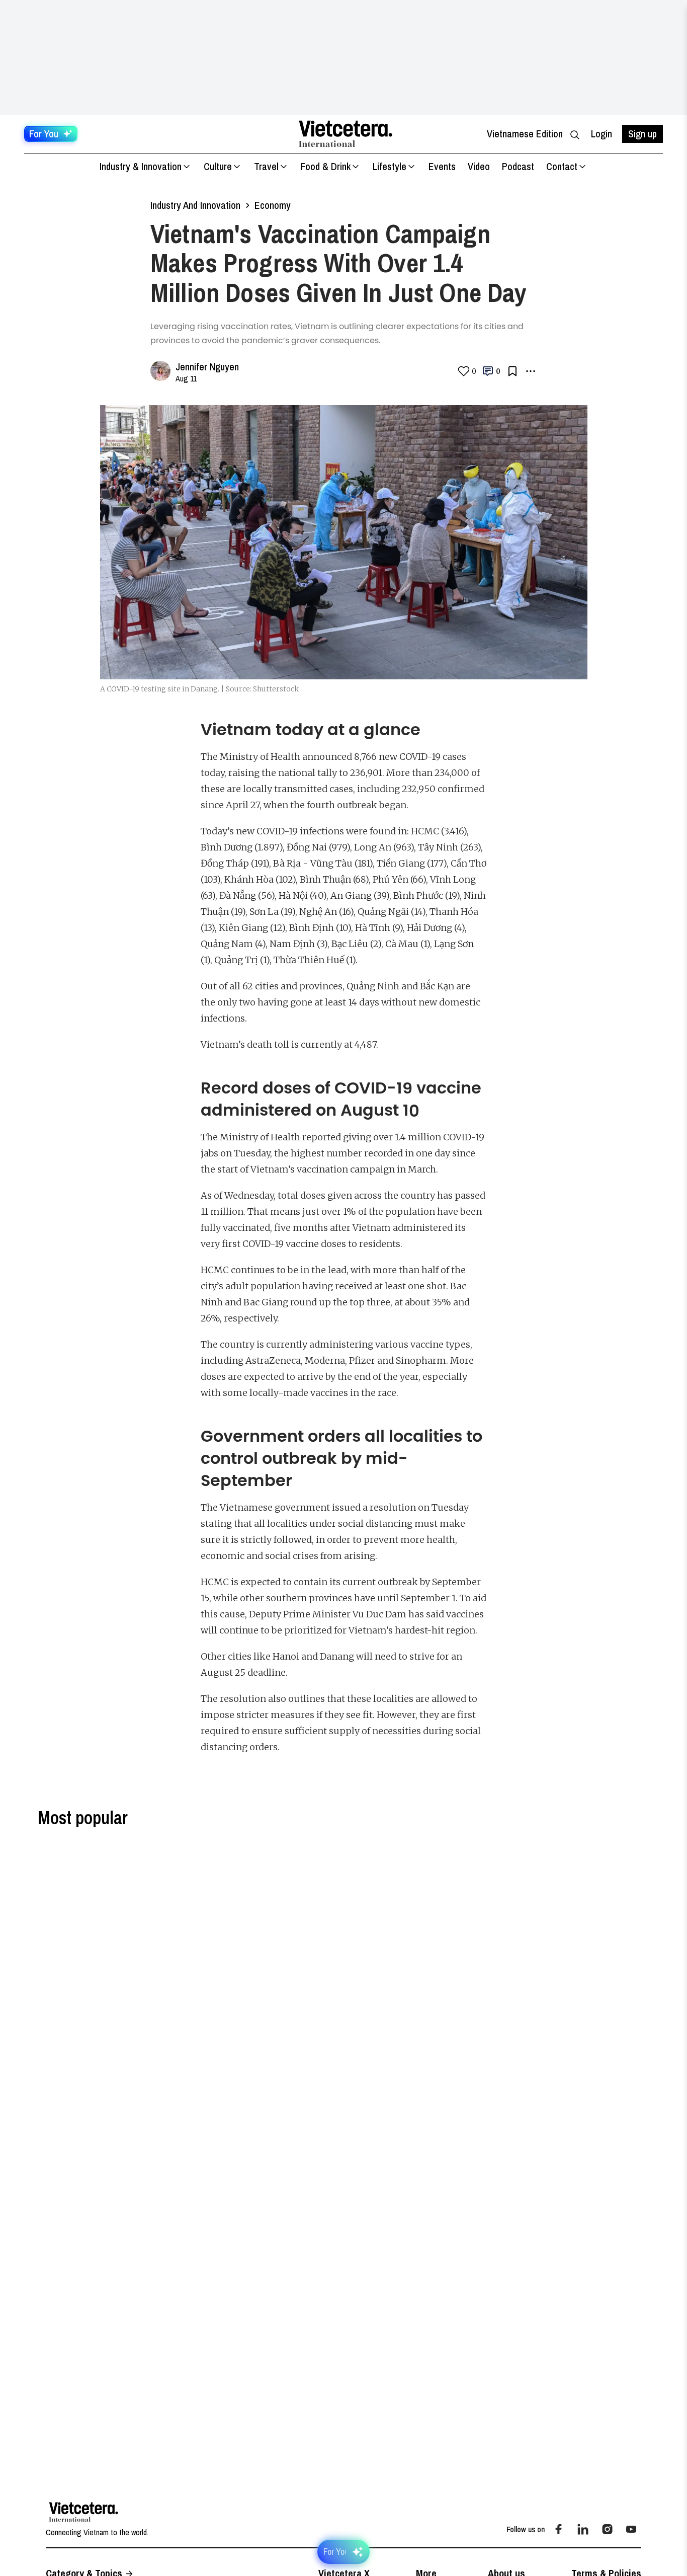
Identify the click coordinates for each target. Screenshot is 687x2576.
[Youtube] (631, 2529)
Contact (562, 166)
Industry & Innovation (141, 166)
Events (442, 166)
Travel (266, 166)
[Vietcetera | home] (84, 2512)
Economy (273, 205)
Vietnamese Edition (525, 134)
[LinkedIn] (583, 2529)
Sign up (642, 134)
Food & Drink (326, 166)
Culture (218, 166)
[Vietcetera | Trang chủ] (346, 134)
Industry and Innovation (195, 205)
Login (602, 134)
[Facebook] (559, 2529)
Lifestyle (390, 166)
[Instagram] (607, 2529)
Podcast (518, 166)
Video (479, 166)
